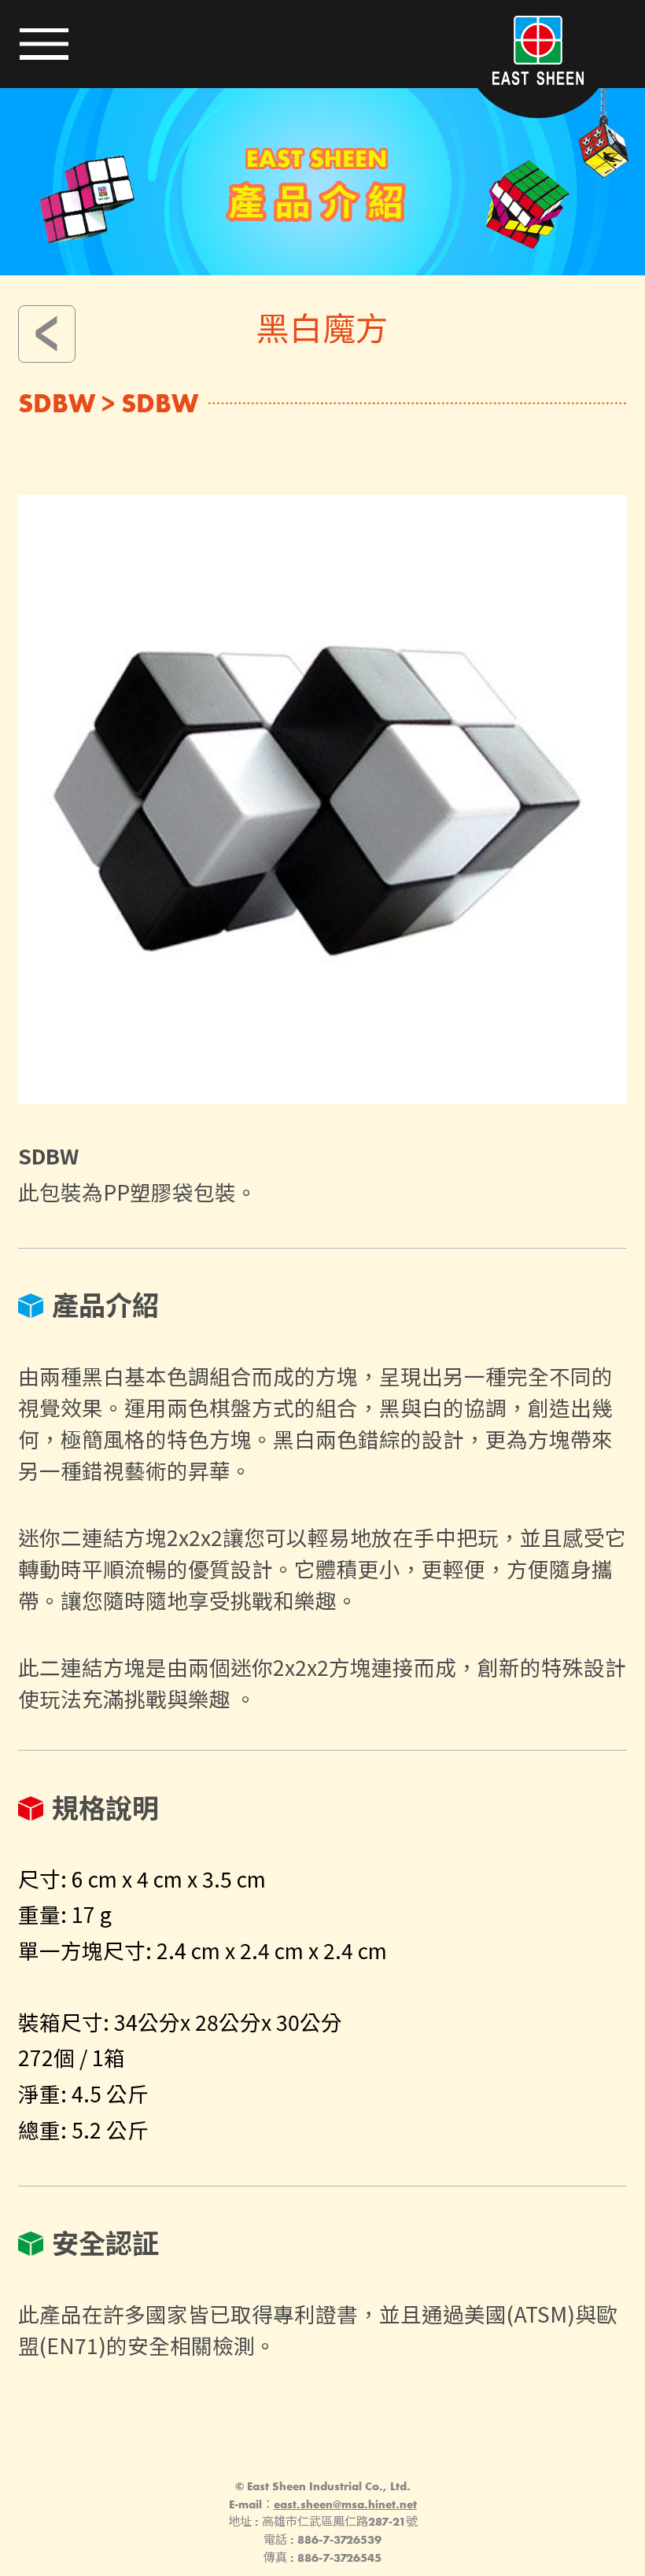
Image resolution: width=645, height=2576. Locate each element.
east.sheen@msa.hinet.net (345, 2504)
